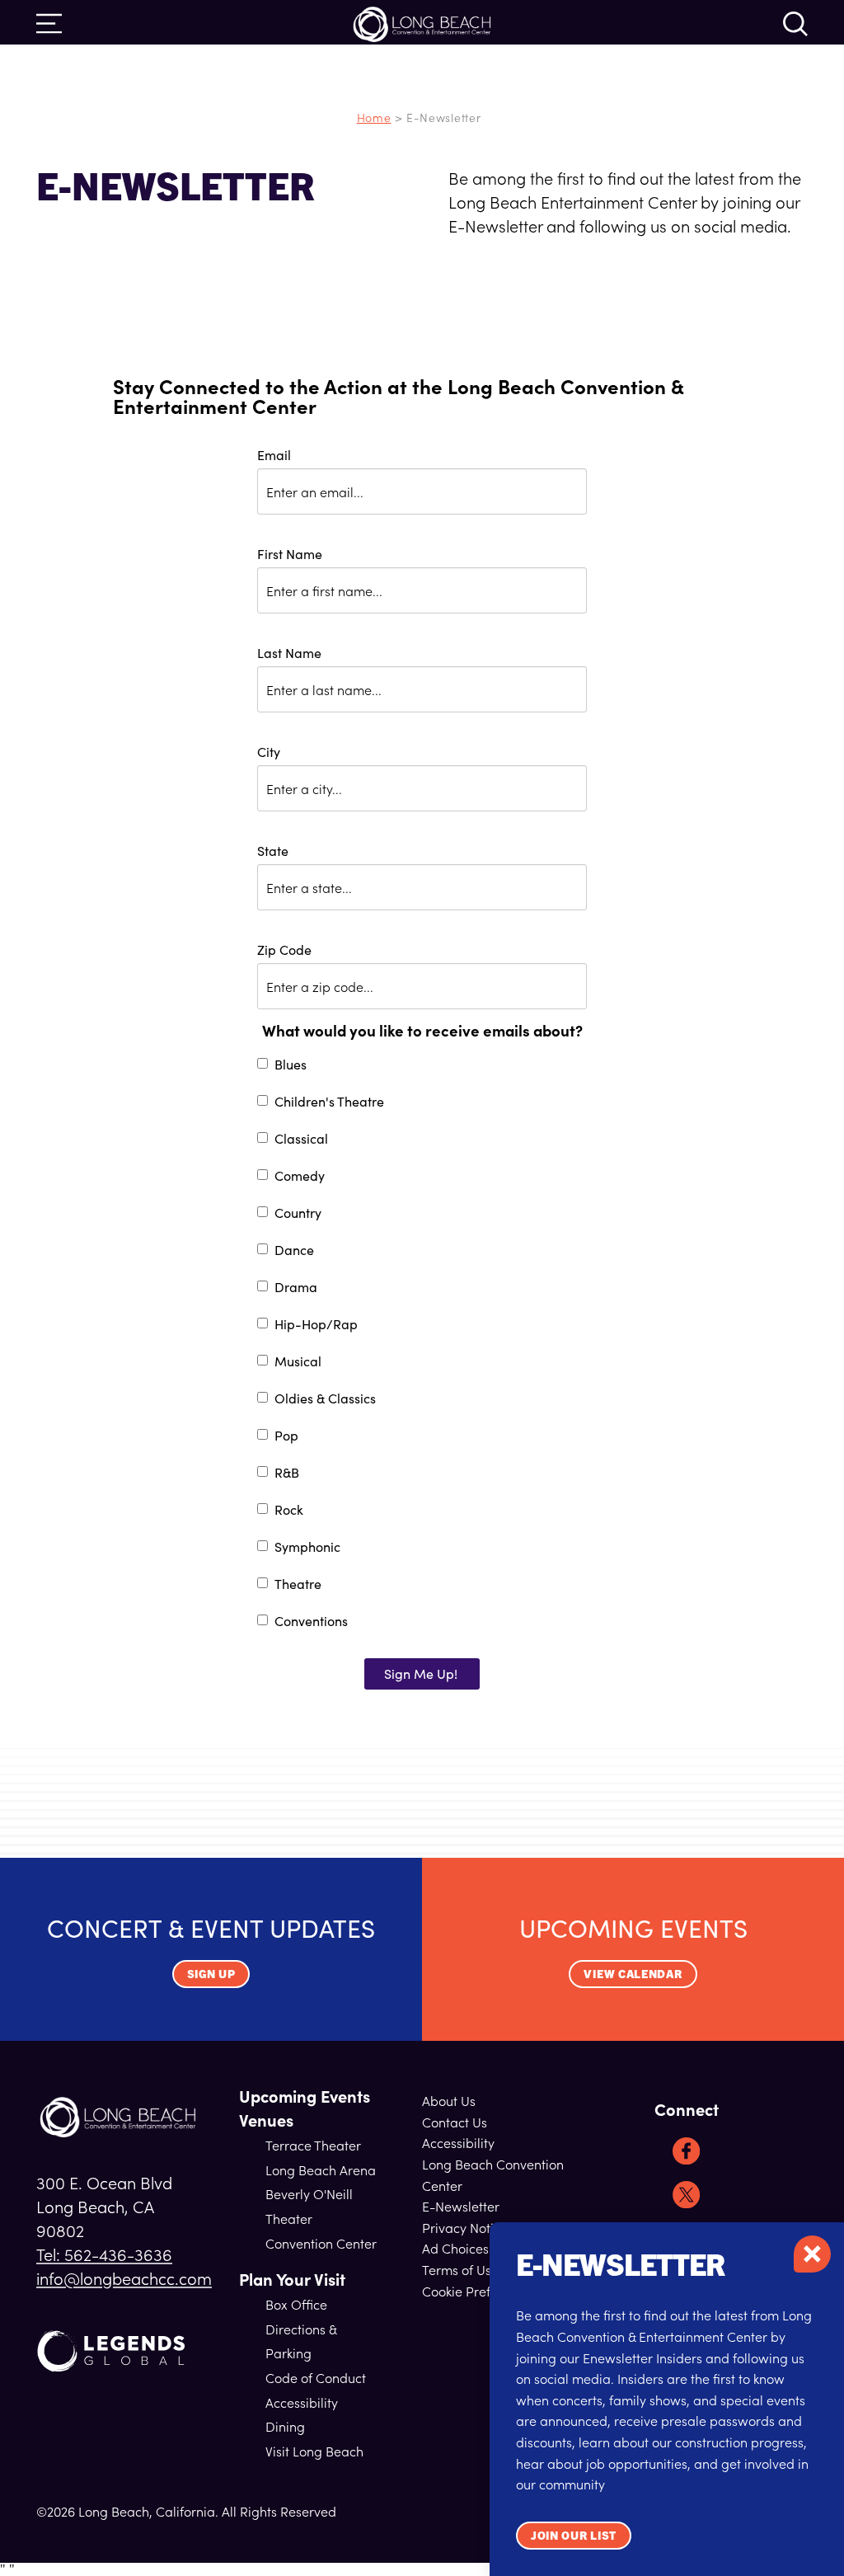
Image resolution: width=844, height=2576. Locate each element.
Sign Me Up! (421, 1673)
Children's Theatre (329, 1102)
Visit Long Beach (314, 2451)
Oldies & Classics (325, 1399)
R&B (287, 1474)
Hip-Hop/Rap (316, 1325)
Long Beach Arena (321, 2169)
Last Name (289, 653)
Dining (285, 2426)
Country (298, 1214)
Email (274, 455)
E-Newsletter (461, 2206)
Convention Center (321, 2243)
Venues (266, 2120)
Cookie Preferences (480, 2291)
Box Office (296, 2304)
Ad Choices (455, 2248)
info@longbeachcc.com (124, 2278)
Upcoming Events (305, 2096)
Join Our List (574, 2535)
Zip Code (284, 950)
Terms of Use (460, 2269)
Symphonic (307, 1548)
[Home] (118, 2117)
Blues (291, 1065)
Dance (294, 1251)
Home (374, 117)
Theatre (298, 1585)
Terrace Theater (313, 2145)
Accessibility (302, 2402)
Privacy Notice (465, 2227)
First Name (290, 554)
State (273, 851)
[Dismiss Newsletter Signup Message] (812, 2254)
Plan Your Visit (292, 2279)
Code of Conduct (316, 2377)
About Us (449, 2100)
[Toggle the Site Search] (795, 22)
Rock (289, 1511)
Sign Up (211, 1973)
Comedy (300, 1177)
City (269, 752)
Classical (301, 1140)
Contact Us (455, 2122)
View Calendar (633, 1973)
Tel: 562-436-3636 (104, 2254)
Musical (298, 1362)
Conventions (311, 1622)
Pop (286, 1436)
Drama (296, 1288)
